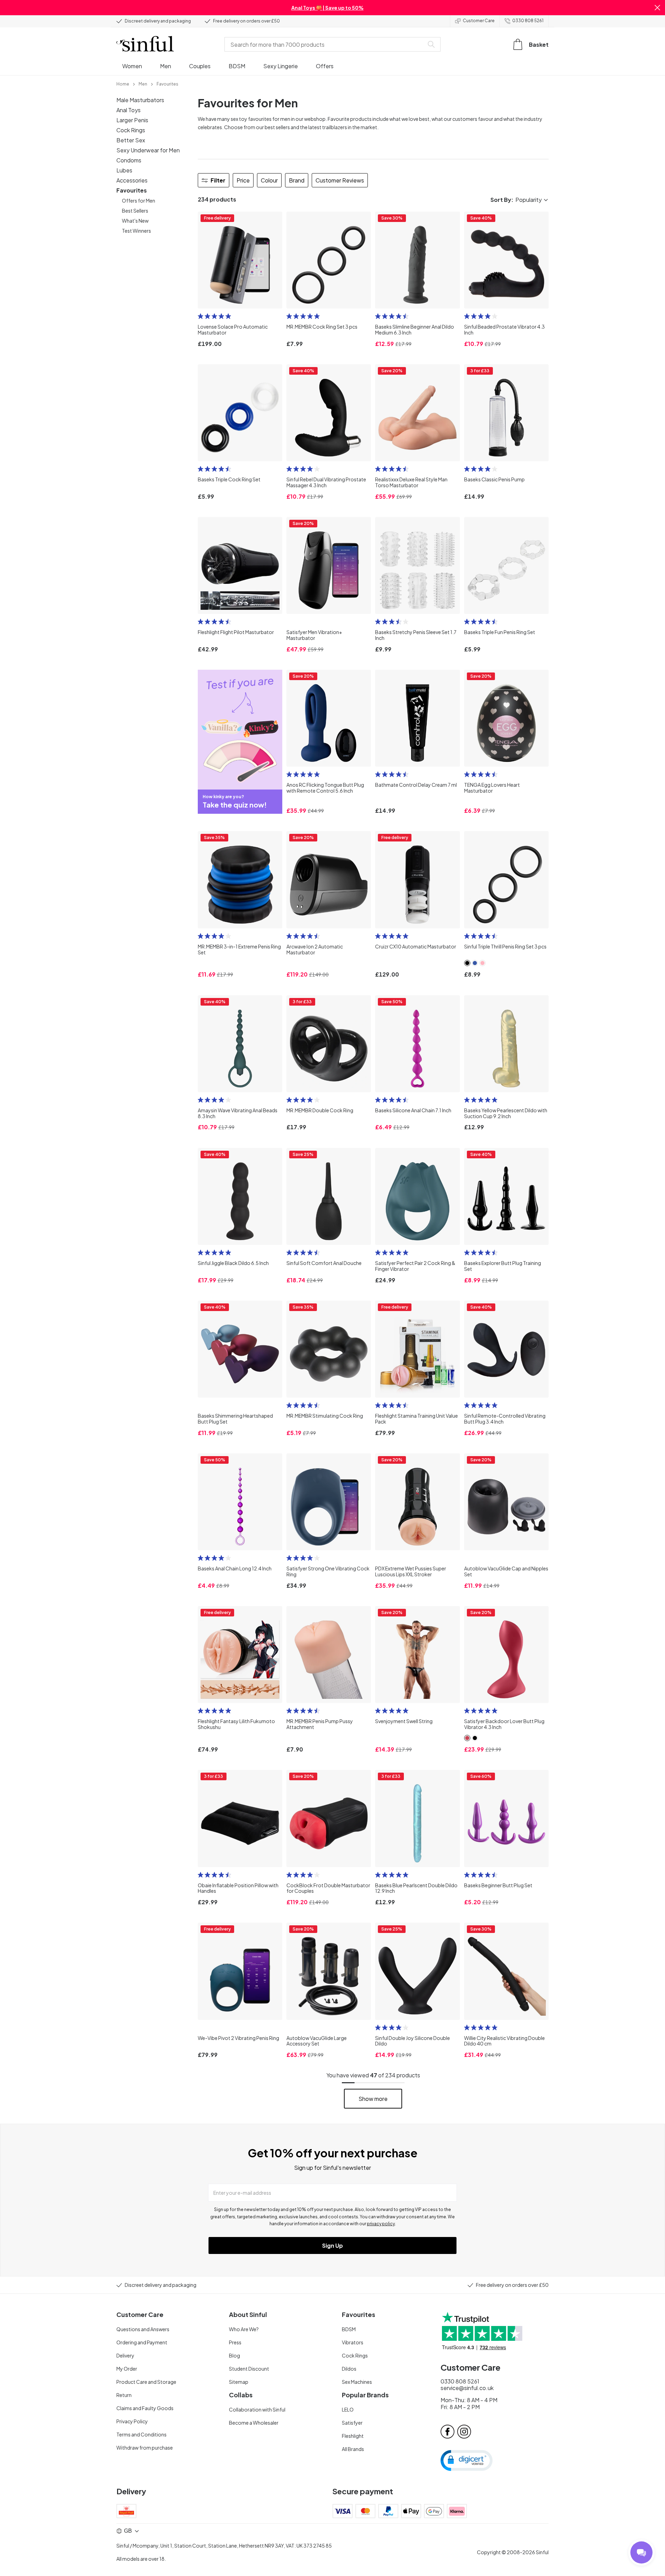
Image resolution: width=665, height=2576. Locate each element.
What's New (135, 221)
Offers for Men (139, 200)
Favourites (132, 190)
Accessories (132, 180)
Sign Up (332, 2245)
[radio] (201, 316)
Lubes (124, 170)
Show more (373, 2099)
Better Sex (131, 140)
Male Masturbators (140, 100)
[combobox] (326, 44)
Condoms (129, 160)
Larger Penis (132, 120)
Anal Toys (128, 110)
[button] (657, 8)
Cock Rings (131, 130)
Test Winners (136, 231)
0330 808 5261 (528, 21)
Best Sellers (135, 211)
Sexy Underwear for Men (148, 150)
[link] (123, 83)
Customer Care (479, 21)
